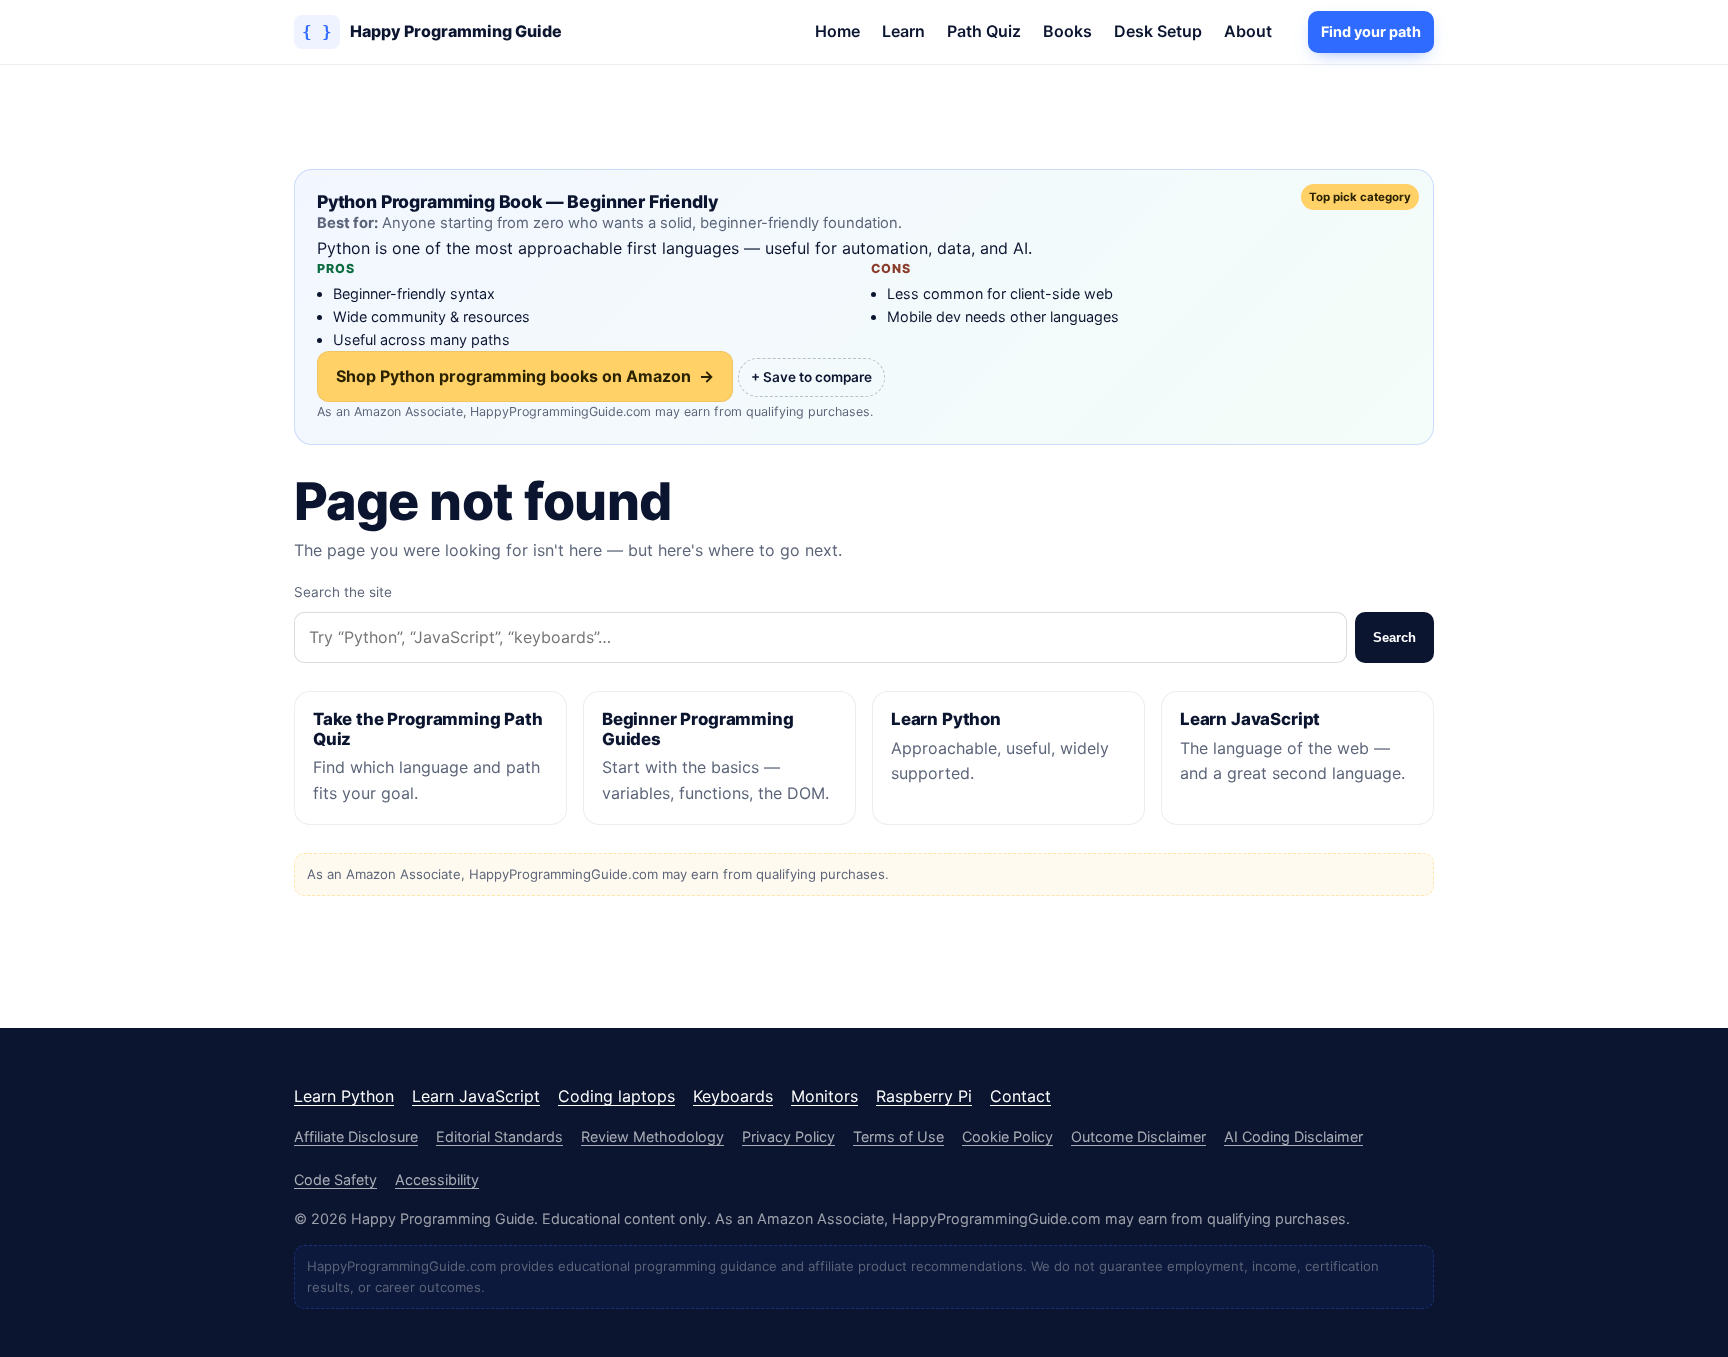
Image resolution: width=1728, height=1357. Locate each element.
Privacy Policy (788, 1136)
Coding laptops (616, 1096)
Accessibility (437, 1179)
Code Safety (335, 1179)
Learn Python (344, 1096)
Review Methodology (652, 1136)
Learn (903, 31)
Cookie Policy (1007, 1136)
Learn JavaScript (476, 1096)
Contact (1020, 1096)
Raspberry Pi (924, 1096)
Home (837, 31)
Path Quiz (984, 31)
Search (1394, 637)
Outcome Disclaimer (1138, 1136)
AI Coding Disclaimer (1293, 1136)
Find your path (1371, 31)
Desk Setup (1158, 31)
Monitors (824, 1096)
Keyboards (733, 1096)
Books (1067, 31)
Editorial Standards (499, 1136)
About (1248, 31)
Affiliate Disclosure (356, 1136)
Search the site (343, 592)
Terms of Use (898, 1136)
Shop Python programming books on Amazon (525, 376)
